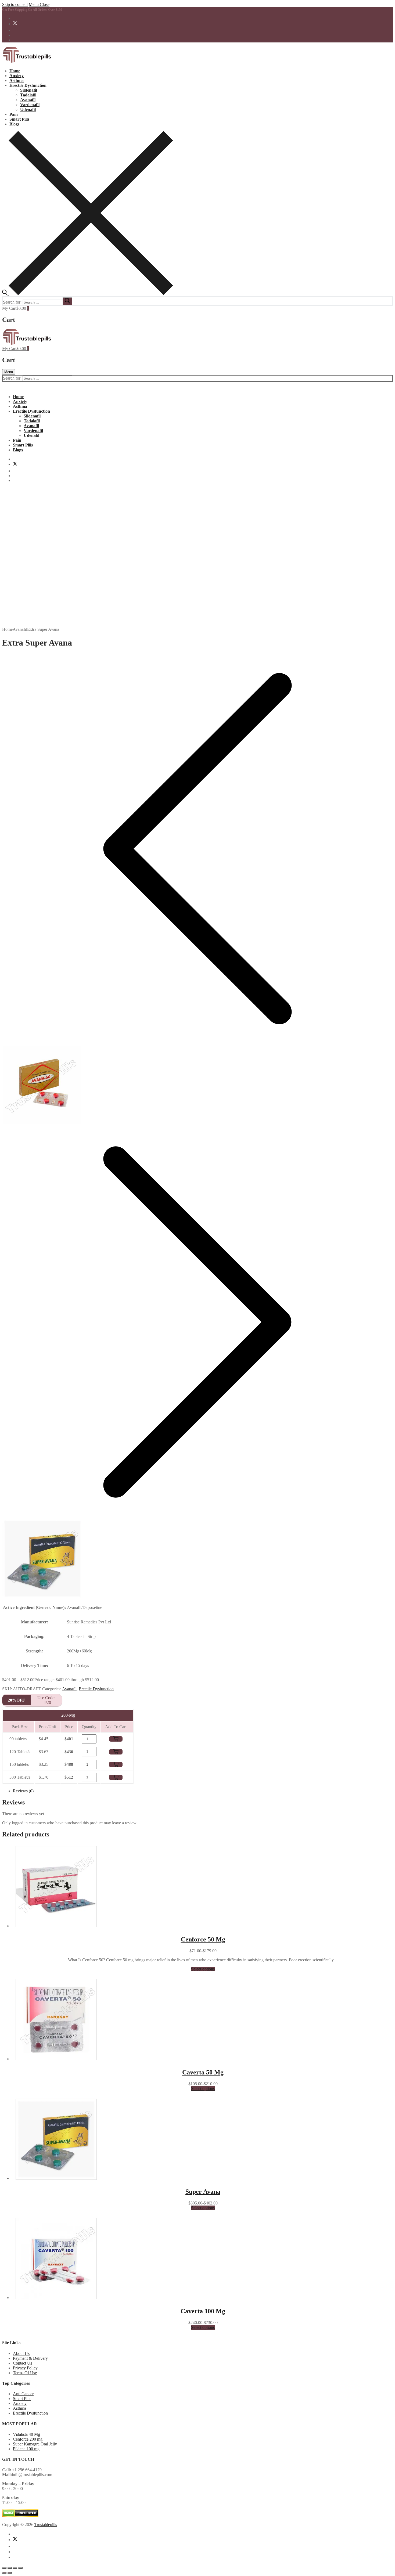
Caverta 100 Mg (203, 2311)
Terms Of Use (25, 2373)
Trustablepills (46, 2525)
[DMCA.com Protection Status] (20, 2515)
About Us (21, 2353)
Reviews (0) (23, 1791)
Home (7, 629)
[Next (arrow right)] (10, 2573)
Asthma (19, 2408)
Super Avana (203, 2192)
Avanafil (20, 629)
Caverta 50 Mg (203, 2072)
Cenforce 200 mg (28, 2439)
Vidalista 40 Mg (26, 2434)
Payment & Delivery (30, 2358)
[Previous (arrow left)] (4, 2573)
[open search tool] (88, 294)
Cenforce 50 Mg (203, 1939)
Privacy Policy (25, 2368)
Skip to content (15, 4)
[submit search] (67, 301)
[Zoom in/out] (4, 2568)
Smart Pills (22, 2399)
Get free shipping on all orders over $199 (32, 10)
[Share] (15, 2568)
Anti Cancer (23, 2394)
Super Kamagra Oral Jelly (35, 2444)
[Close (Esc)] (20, 2568)
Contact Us (22, 2363)
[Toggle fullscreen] (10, 2568)
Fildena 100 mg (26, 2449)
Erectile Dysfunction (96, 1689)
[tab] (203, 1791)
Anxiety (20, 2403)
